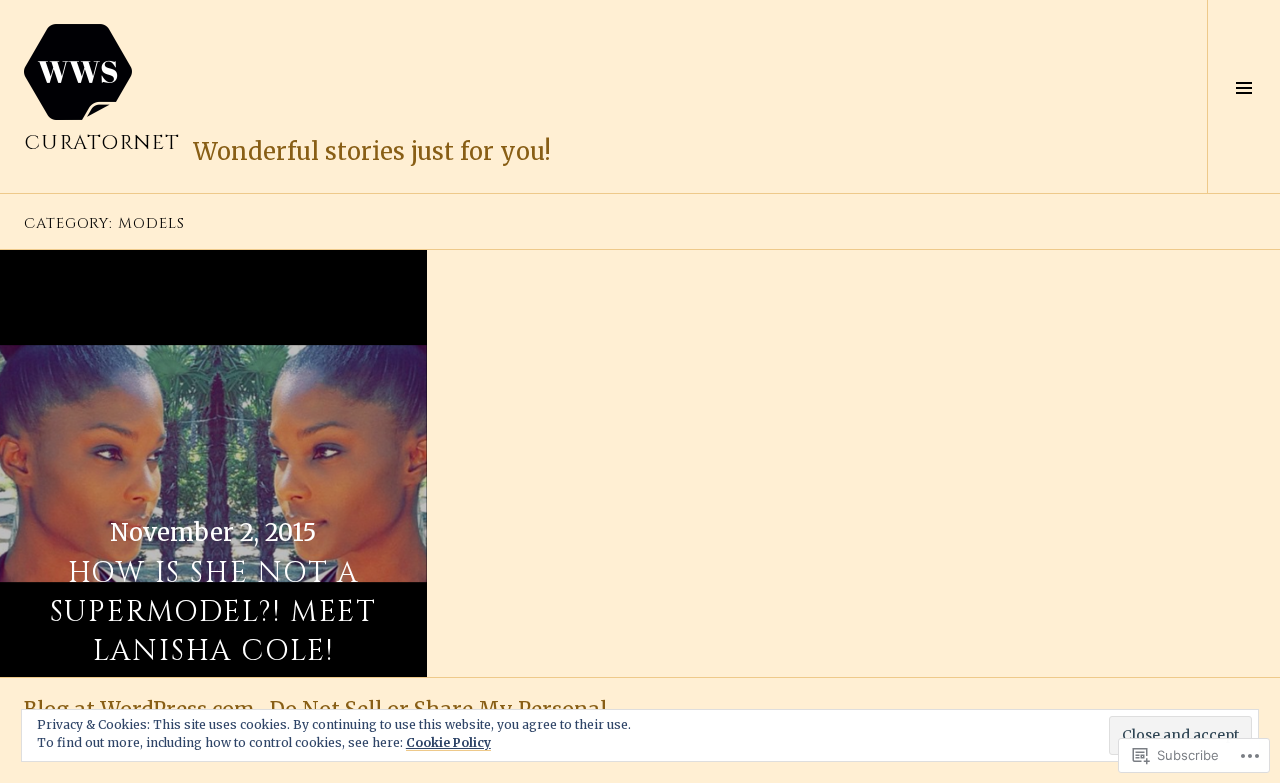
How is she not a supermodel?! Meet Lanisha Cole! (213, 612)
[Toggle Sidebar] (1243, 96)
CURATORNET (102, 142)
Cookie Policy (448, 742)
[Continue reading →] (213, 463)
